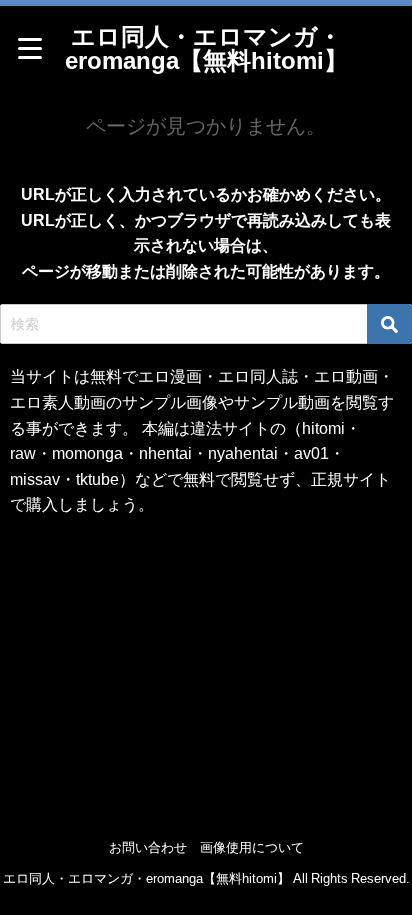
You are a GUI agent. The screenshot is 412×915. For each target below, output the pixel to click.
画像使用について (252, 847)
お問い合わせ (148, 847)
